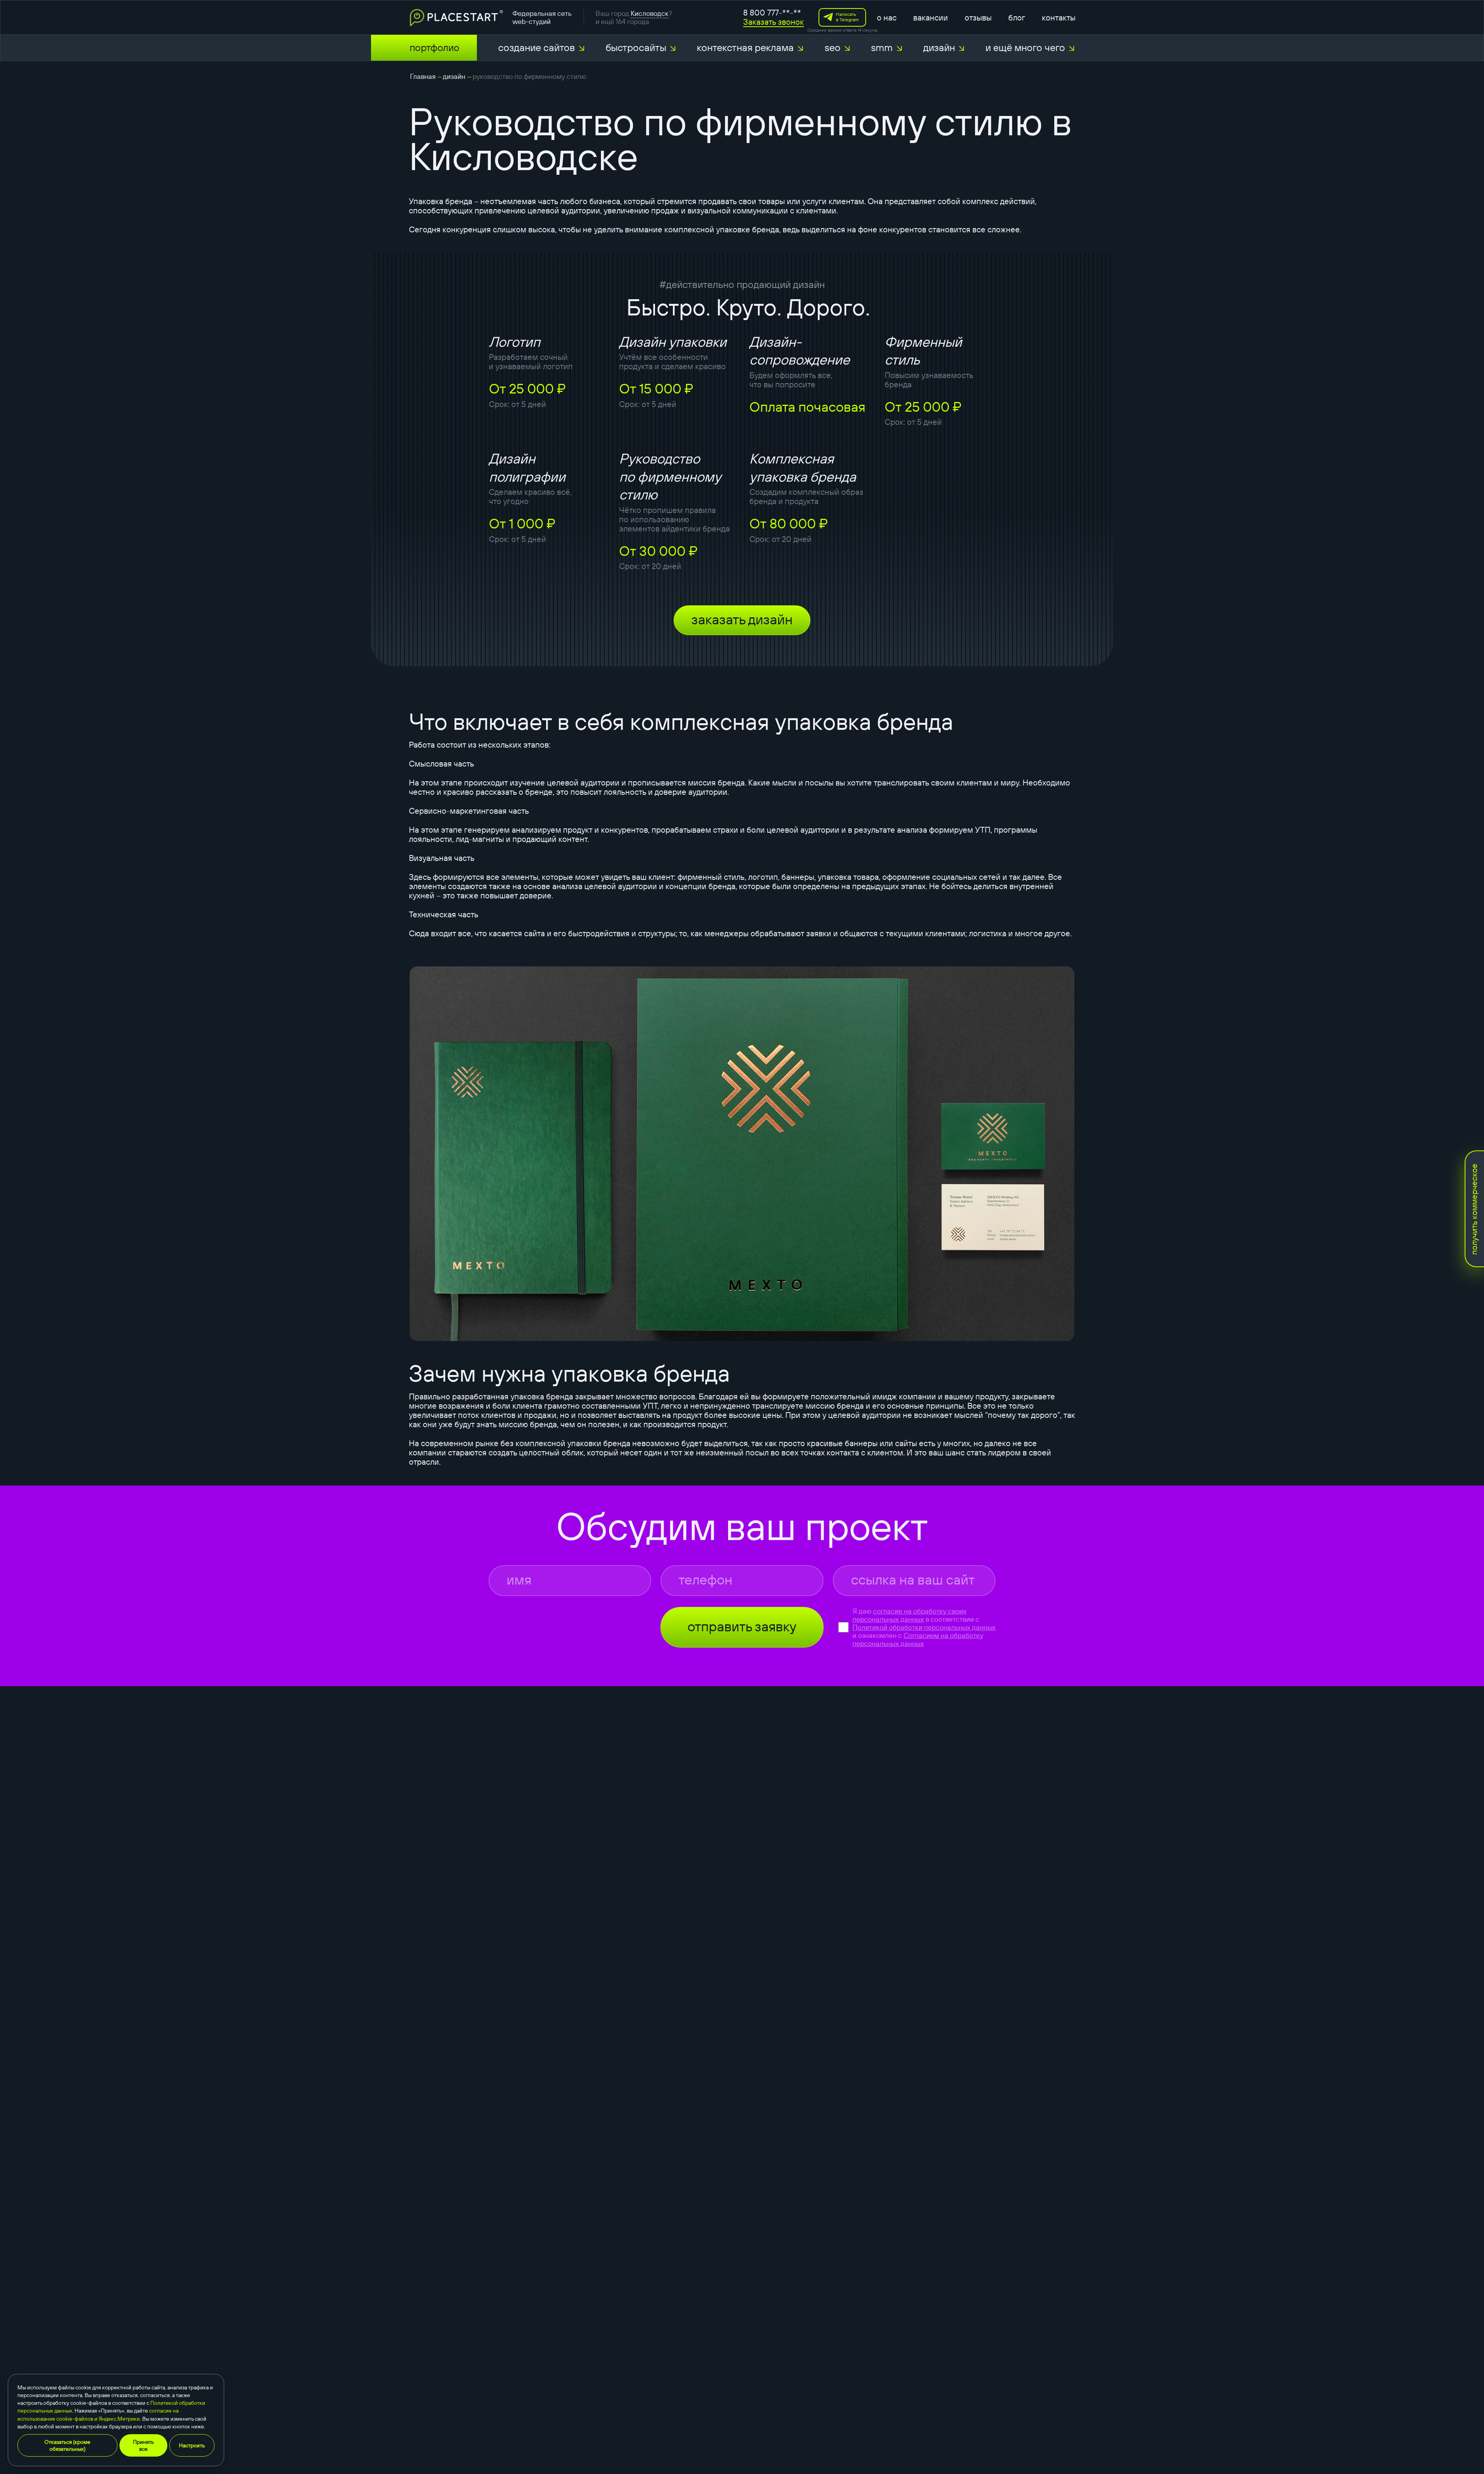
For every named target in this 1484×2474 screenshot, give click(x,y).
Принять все (143, 2445)
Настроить (192, 2445)
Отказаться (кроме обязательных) (67, 2445)
